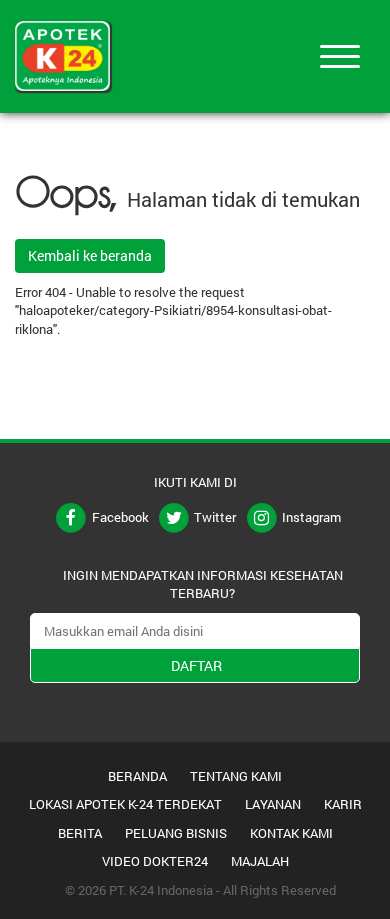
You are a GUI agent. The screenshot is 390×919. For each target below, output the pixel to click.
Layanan (273, 804)
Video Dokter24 (155, 861)
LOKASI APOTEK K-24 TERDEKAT (125, 804)
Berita (80, 833)
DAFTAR (196, 665)
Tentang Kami (236, 776)
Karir (343, 804)
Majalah (260, 861)
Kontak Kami (291, 833)
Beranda (137, 776)
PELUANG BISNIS (176, 833)
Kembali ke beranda (90, 255)
